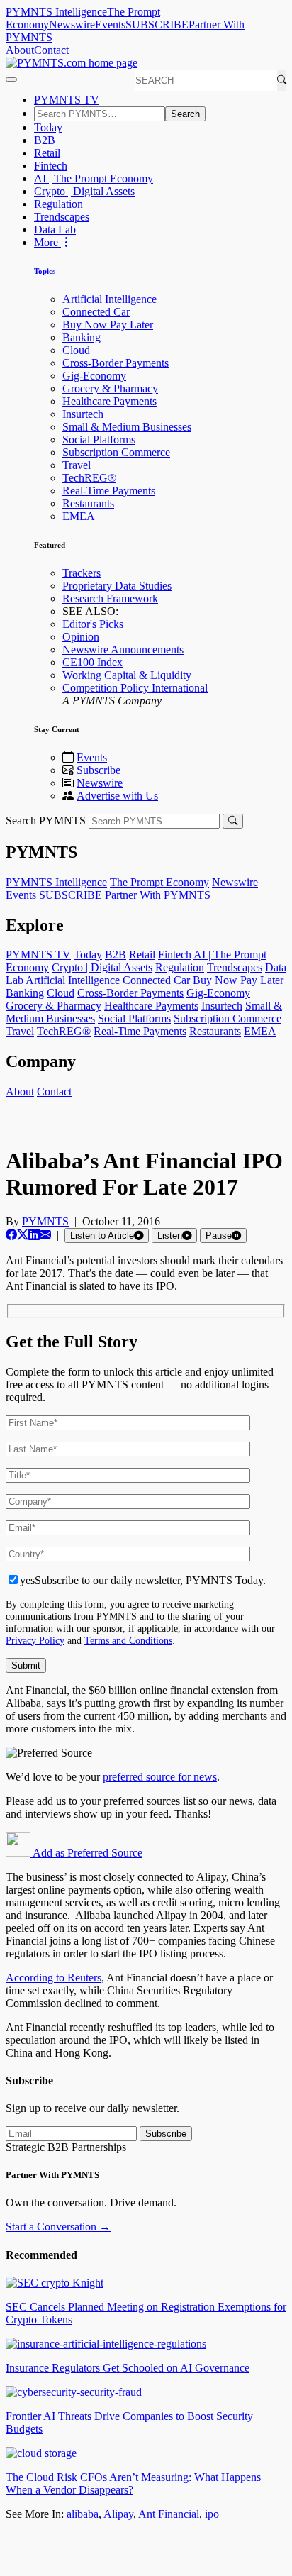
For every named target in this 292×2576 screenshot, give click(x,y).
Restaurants (88, 503)
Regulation (58, 204)
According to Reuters (54, 1978)
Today (48, 127)
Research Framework (110, 598)
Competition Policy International (135, 688)
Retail (47, 153)
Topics (45, 271)
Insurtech (83, 414)
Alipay (118, 2514)
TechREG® (89, 478)
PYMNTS (45, 1221)
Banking (82, 337)
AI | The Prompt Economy (94, 178)
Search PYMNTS (46, 820)
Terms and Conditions (128, 1640)
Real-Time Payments (109, 491)
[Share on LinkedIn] (34, 1235)
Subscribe (99, 770)
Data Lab (55, 230)
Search (185, 114)
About (20, 50)
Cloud (76, 350)
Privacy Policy (35, 1640)
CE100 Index (92, 662)
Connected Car (96, 312)
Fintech (51, 166)
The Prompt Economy (159, 882)
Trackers (82, 573)
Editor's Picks (93, 624)
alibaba (83, 2514)
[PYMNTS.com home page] (72, 63)
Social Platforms (99, 440)
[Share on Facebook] (11, 1235)
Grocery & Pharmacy (110, 388)
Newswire (72, 24)
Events (110, 24)
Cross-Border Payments (116, 363)
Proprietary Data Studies (117, 586)
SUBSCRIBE (157, 24)
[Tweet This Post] (23, 1235)
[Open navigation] (11, 79)
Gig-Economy (94, 376)
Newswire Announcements (123, 649)
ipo (212, 2514)
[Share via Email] (45, 1235)
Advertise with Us (117, 796)
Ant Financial (169, 2514)
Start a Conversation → (58, 2227)
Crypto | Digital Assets (84, 191)
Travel (77, 465)
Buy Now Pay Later (108, 325)
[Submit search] (233, 821)
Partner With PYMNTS (158, 895)
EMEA (79, 516)
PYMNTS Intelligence (56, 12)
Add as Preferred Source (86, 1853)
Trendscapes (62, 217)
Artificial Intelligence (109, 299)
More (47, 242)
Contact (51, 50)
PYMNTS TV (67, 100)
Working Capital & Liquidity (127, 675)
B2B (45, 140)
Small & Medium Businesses (127, 427)
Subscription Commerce (116, 452)
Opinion (81, 637)
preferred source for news (160, 1777)
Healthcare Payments (109, 401)
